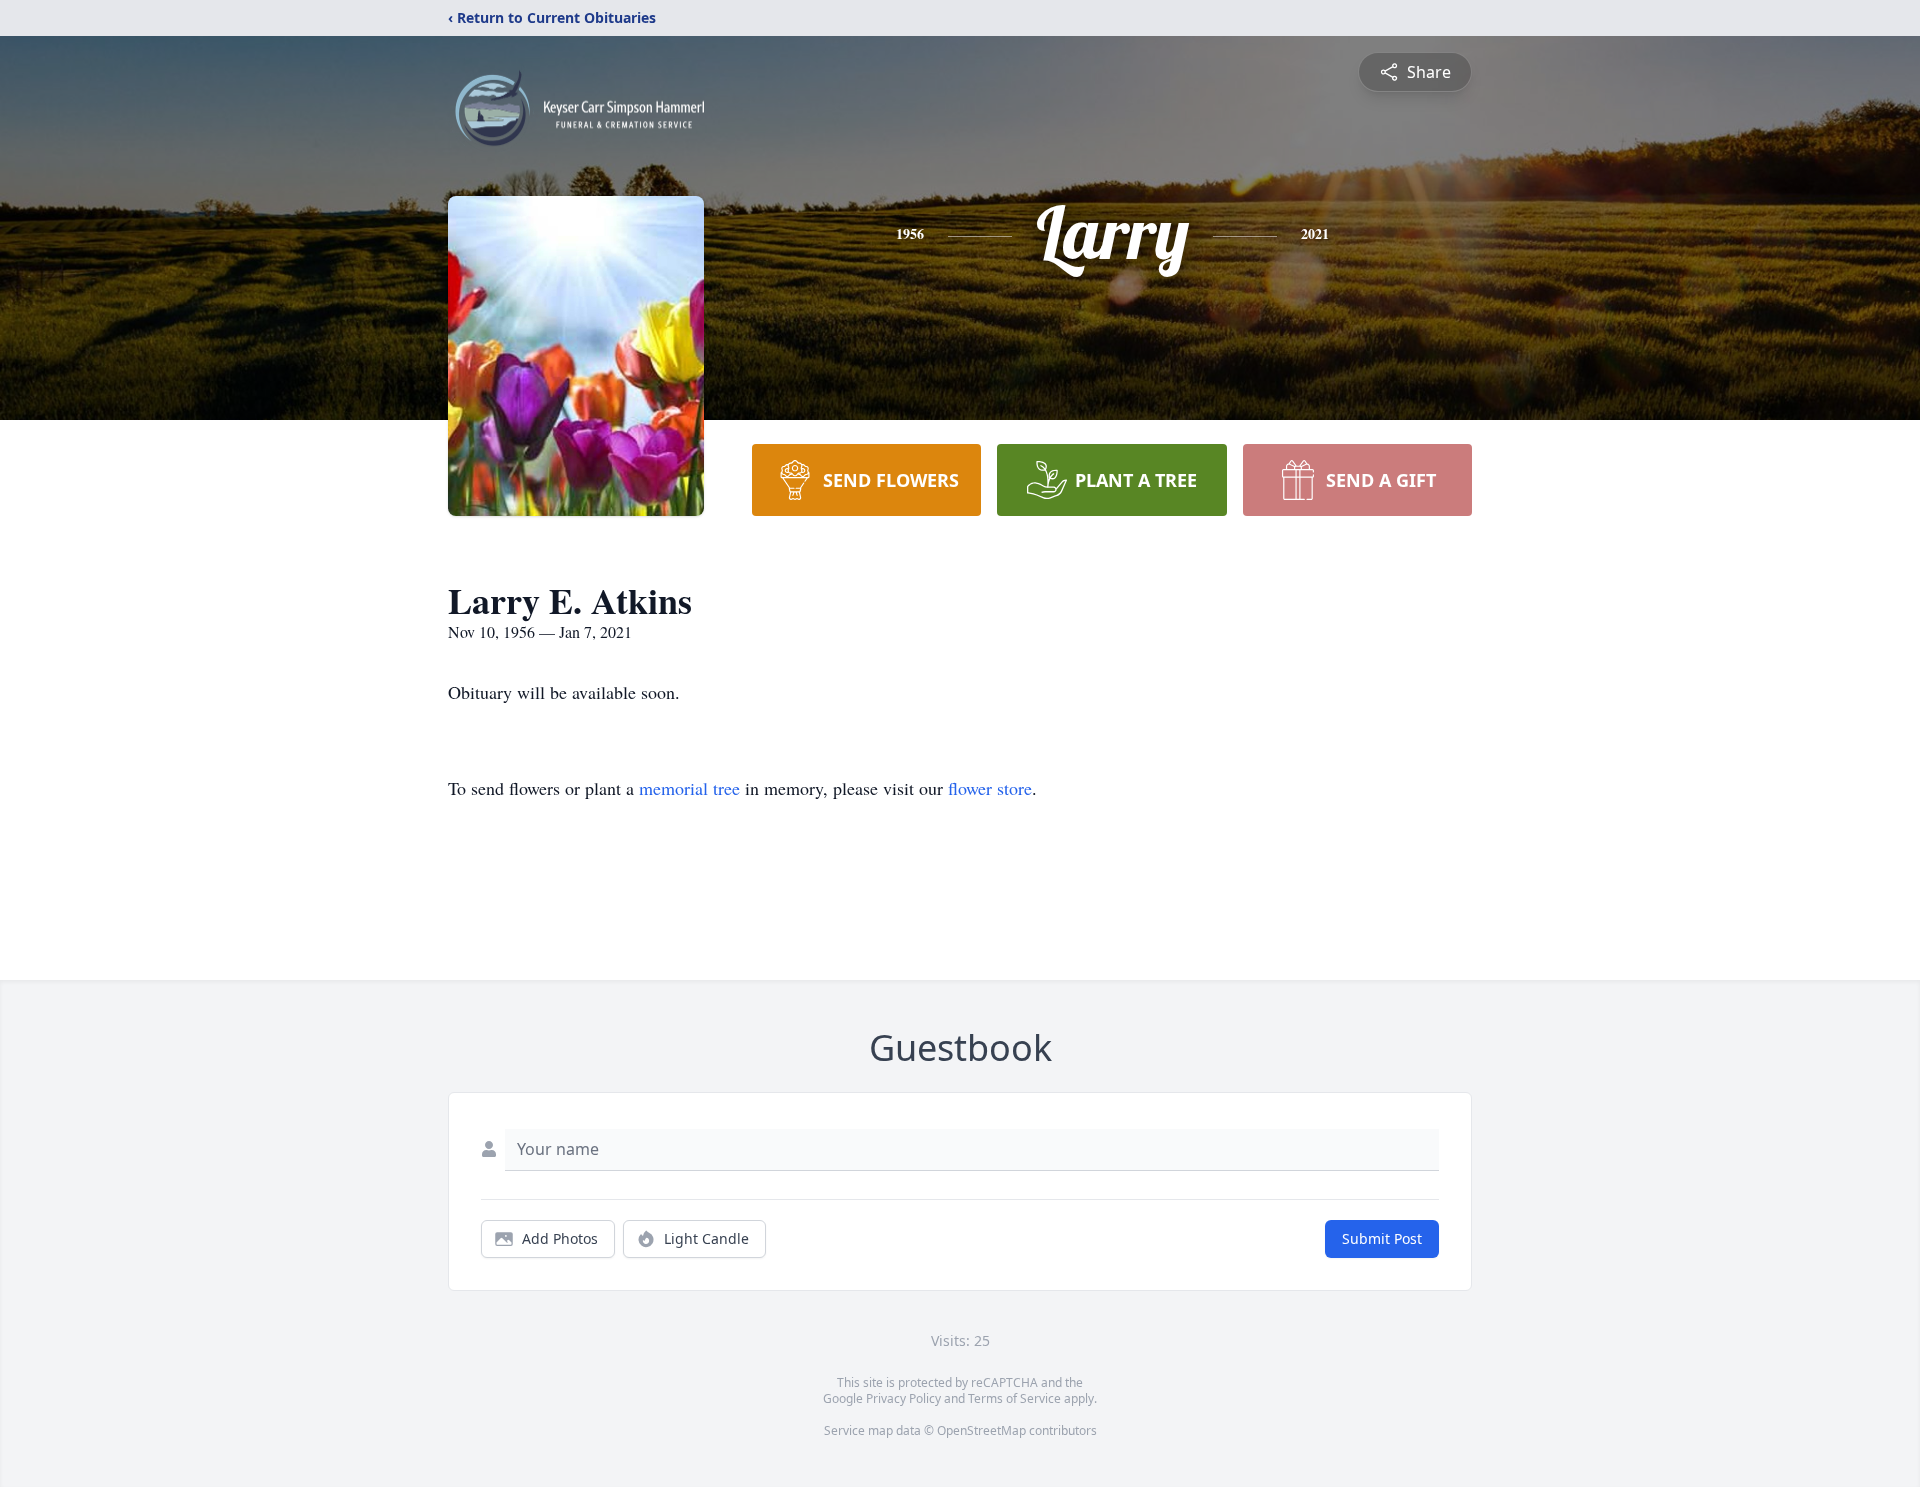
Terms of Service (1014, 1398)
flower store (990, 788)
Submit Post (1382, 1238)
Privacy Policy (903, 1398)
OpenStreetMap (981, 1430)
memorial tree (689, 788)
